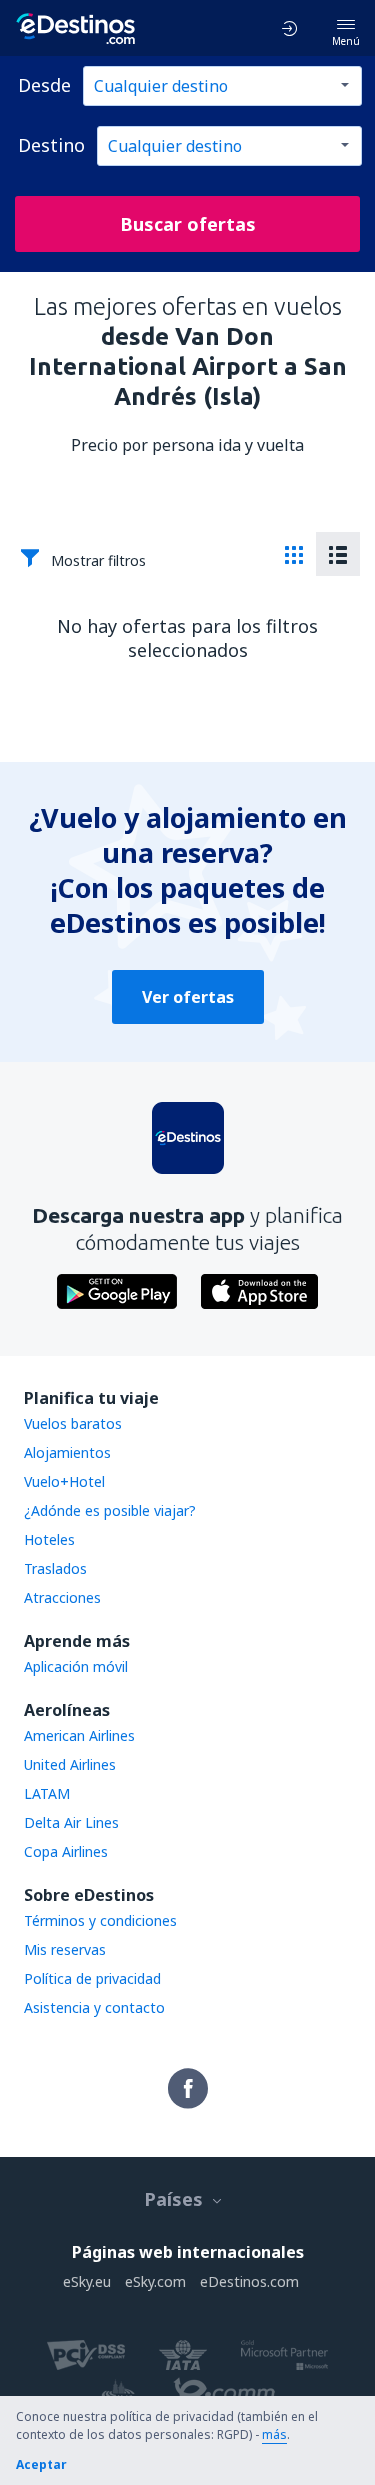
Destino (51, 145)
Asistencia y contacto (94, 2007)
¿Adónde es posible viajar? (110, 1510)
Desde (44, 85)
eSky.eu (87, 2281)
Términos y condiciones (100, 1920)
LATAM (47, 1793)
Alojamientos (67, 1452)
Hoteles (49, 1539)
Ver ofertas (188, 997)
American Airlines (79, 1735)
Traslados (55, 1568)
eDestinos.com (249, 2281)
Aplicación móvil (76, 1666)
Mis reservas (65, 1949)
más (274, 2434)
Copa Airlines (66, 1851)
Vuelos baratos (73, 1423)
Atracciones (62, 1597)
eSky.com (155, 2281)
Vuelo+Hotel (64, 1481)
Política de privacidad (92, 1978)
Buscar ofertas (188, 224)
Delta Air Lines (71, 1822)
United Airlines (70, 1764)
